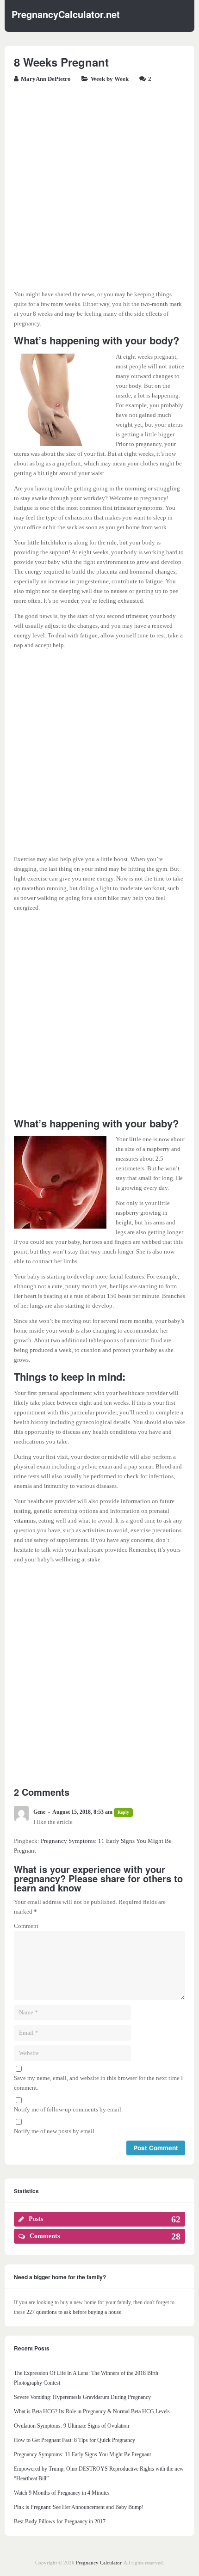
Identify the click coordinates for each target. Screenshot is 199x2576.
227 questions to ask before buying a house (74, 2312)
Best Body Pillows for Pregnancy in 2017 (60, 2521)
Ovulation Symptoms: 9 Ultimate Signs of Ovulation (72, 2426)
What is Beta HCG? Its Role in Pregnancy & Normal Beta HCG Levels (92, 2411)
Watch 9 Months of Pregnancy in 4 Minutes (62, 2493)
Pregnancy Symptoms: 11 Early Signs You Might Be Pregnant (82, 2454)
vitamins (25, 1521)
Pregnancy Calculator (99, 2563)
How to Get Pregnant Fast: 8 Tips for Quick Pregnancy (75, 2440)
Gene (39, 1812)
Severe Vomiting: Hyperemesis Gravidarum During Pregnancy (82, 2397)
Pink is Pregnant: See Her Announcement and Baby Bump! (79, 2507)
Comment (26, 1926)
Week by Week (110, 79)
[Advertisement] (99, 190)
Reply (123, 1812)
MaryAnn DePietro (46, 79)
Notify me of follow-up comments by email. (68, 2109)
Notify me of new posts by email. (55, 2131)
